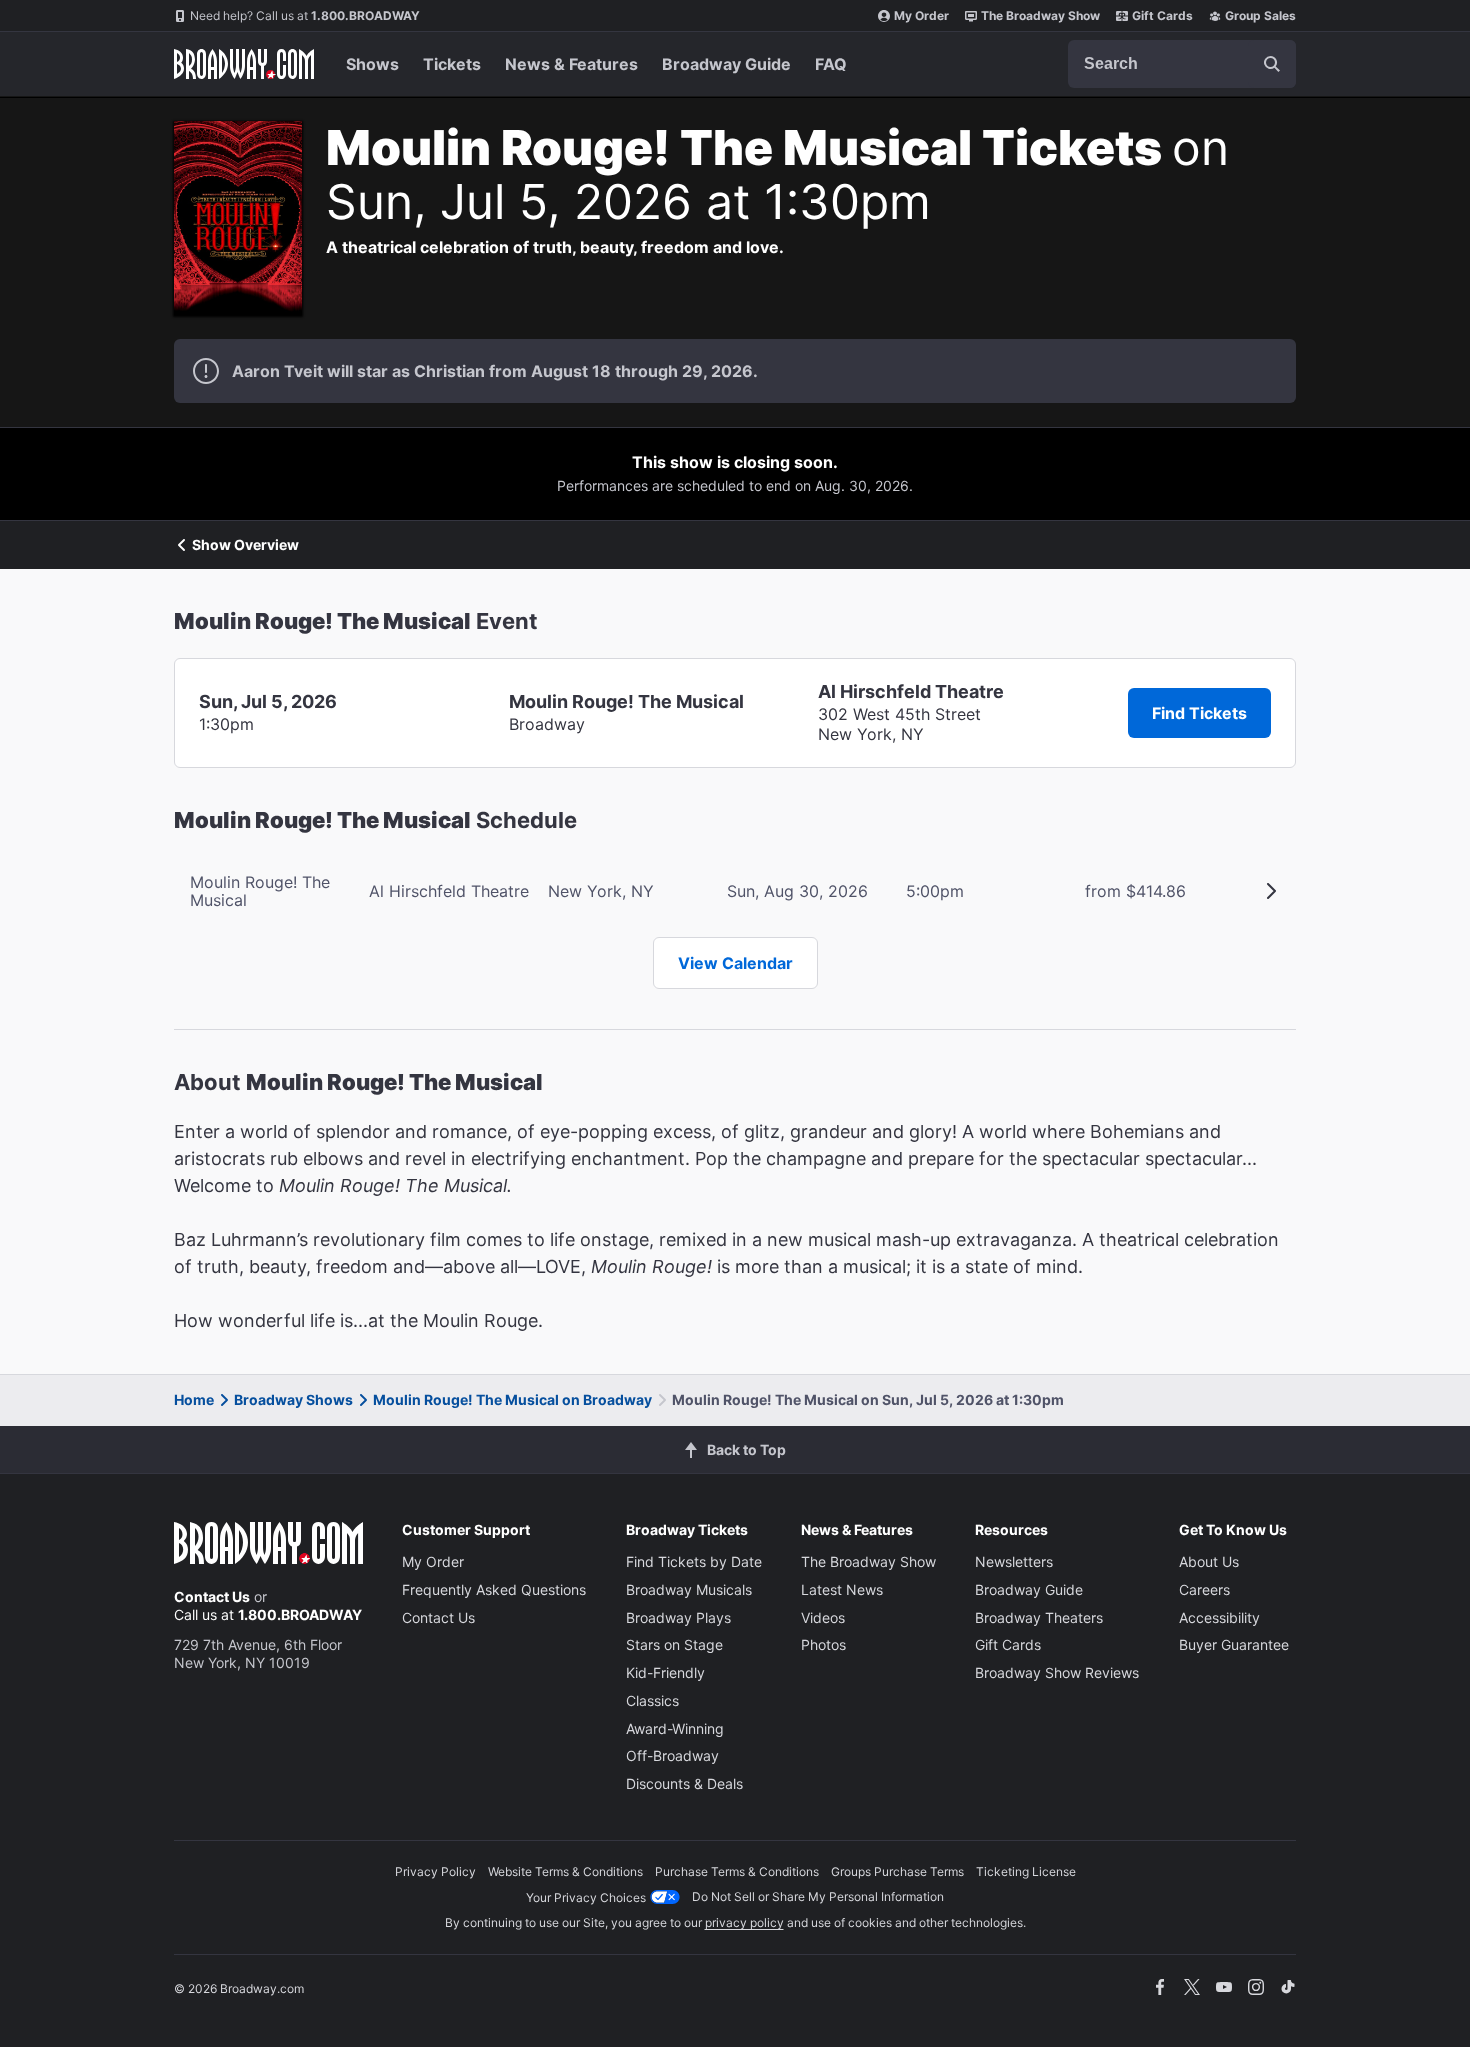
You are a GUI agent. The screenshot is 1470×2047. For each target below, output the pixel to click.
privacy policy (744, 1922)
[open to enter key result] (1272, 64)
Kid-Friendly (665, 1672)
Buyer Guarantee (1234, 1644)
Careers (1204, 1589)
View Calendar (735, 963)
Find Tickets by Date (694, 1561)
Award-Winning (675, 1728)
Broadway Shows (293, 1399)
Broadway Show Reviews (1057, 1672)
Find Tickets (1199, 713)
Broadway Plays (678, 1617)
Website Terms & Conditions (565, 1871)
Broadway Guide (726, 64)
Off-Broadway (672, 1755)
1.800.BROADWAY (305, 15)
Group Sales (1260, 15)
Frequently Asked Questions (494, 1589)
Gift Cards (1162, 15)
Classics (652, 1700)
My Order (921, 15)
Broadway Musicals (689, 1589)
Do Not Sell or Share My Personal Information (818, 1896)
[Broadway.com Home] (244, 64)
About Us (1209, 1561)
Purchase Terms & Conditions (737, 1871)
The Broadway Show (1040, 15)
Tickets (452, 64)
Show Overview (245, 545)
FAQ (831, 64)
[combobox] (1182, 64)
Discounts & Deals (684, 1783)
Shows (372, 64)
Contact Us (212, 1596)
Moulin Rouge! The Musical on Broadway (512, 1399)
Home (194, 1399)
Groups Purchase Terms (897, 1871)
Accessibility (1219, 1617)
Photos (823, 1644)
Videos (823, 1617)
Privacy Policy (435, 1871)
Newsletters (1014, 1561)
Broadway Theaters (1039, 1617)
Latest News (842, 1589)
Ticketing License (1026, 1871)
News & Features (571, 64)
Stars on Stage (674, 1644)
